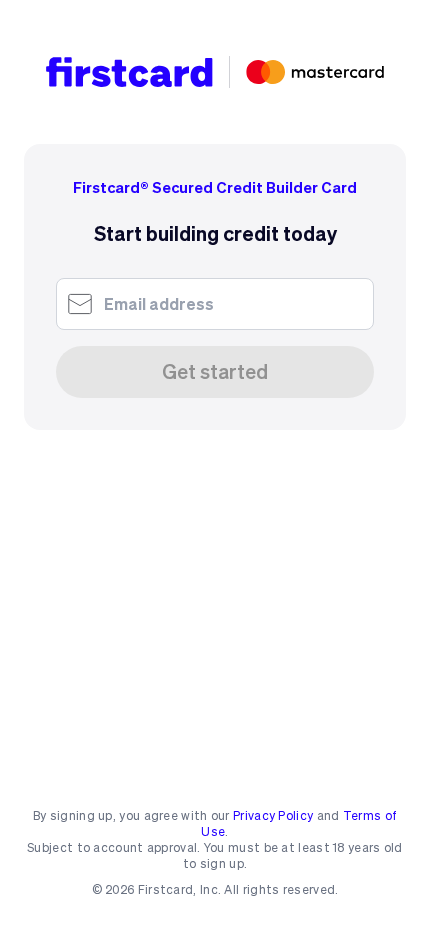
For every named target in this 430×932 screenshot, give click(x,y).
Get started (215, 372)
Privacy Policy (273, 815)
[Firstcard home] (129, 72)
